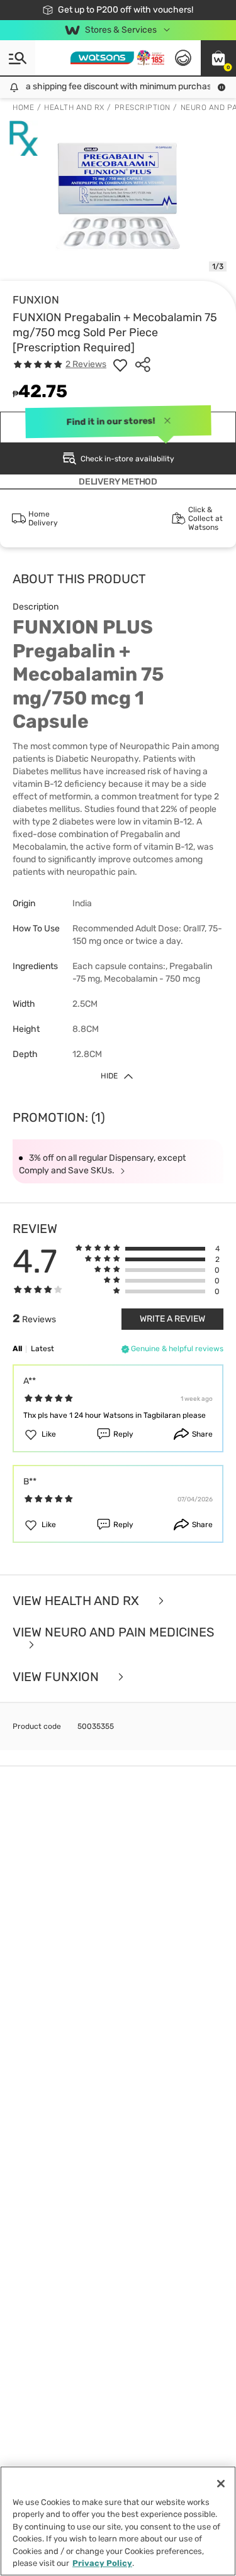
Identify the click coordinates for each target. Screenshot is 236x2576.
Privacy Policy (102, 2563)
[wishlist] (120, 364)
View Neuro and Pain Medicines (113, 1633)
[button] (218, 58)
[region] (118, 2521)
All (17, 1349)
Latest (42, 1349)
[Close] (221, 2484)
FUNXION (36, 300)
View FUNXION (57, 1677)
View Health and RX (77, 1601)
